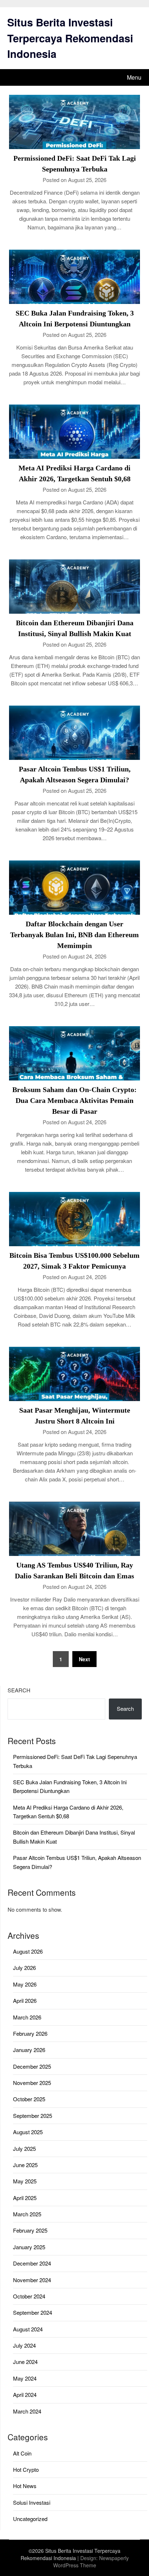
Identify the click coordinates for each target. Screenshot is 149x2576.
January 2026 (29, 2050)
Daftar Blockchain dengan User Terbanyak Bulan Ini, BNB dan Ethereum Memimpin (74, 935)
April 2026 (25, 2000)
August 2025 (28, 2132)
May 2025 (25, 2181)
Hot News (25, 2486)
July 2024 (24, 2345)
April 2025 (25, 2198)
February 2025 (30, 2230)
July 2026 (24, 1968)
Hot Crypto (26, 2469)
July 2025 (24, 2148)
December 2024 (32, 2263)
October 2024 (29, 2296)
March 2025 (27, 2214)
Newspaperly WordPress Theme (91, 2562)
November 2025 (32, 2083)
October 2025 (29, 2099)
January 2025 (29, 2247)
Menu (134, 77)
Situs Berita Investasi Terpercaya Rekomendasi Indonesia (70, 38)
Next (84, 1659)
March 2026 (27, 2017)
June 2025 (25, 2165)
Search (19, 1690)
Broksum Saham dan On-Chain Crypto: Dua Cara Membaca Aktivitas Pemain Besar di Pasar (74, 1100)
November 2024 (32, 2280)
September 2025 (33, 2116)
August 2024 (28, 2329)
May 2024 (25, 2378)
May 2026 (25, 1984)
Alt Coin (22, 2453)
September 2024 (33, 2312)
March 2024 (27, 2411)
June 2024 (25, 2362)
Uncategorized (30, 2519)
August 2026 (28, 1951)
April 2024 (25, 2395)
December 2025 (32, 2066)
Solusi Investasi (32, 2502)
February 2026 (30, 2033)
